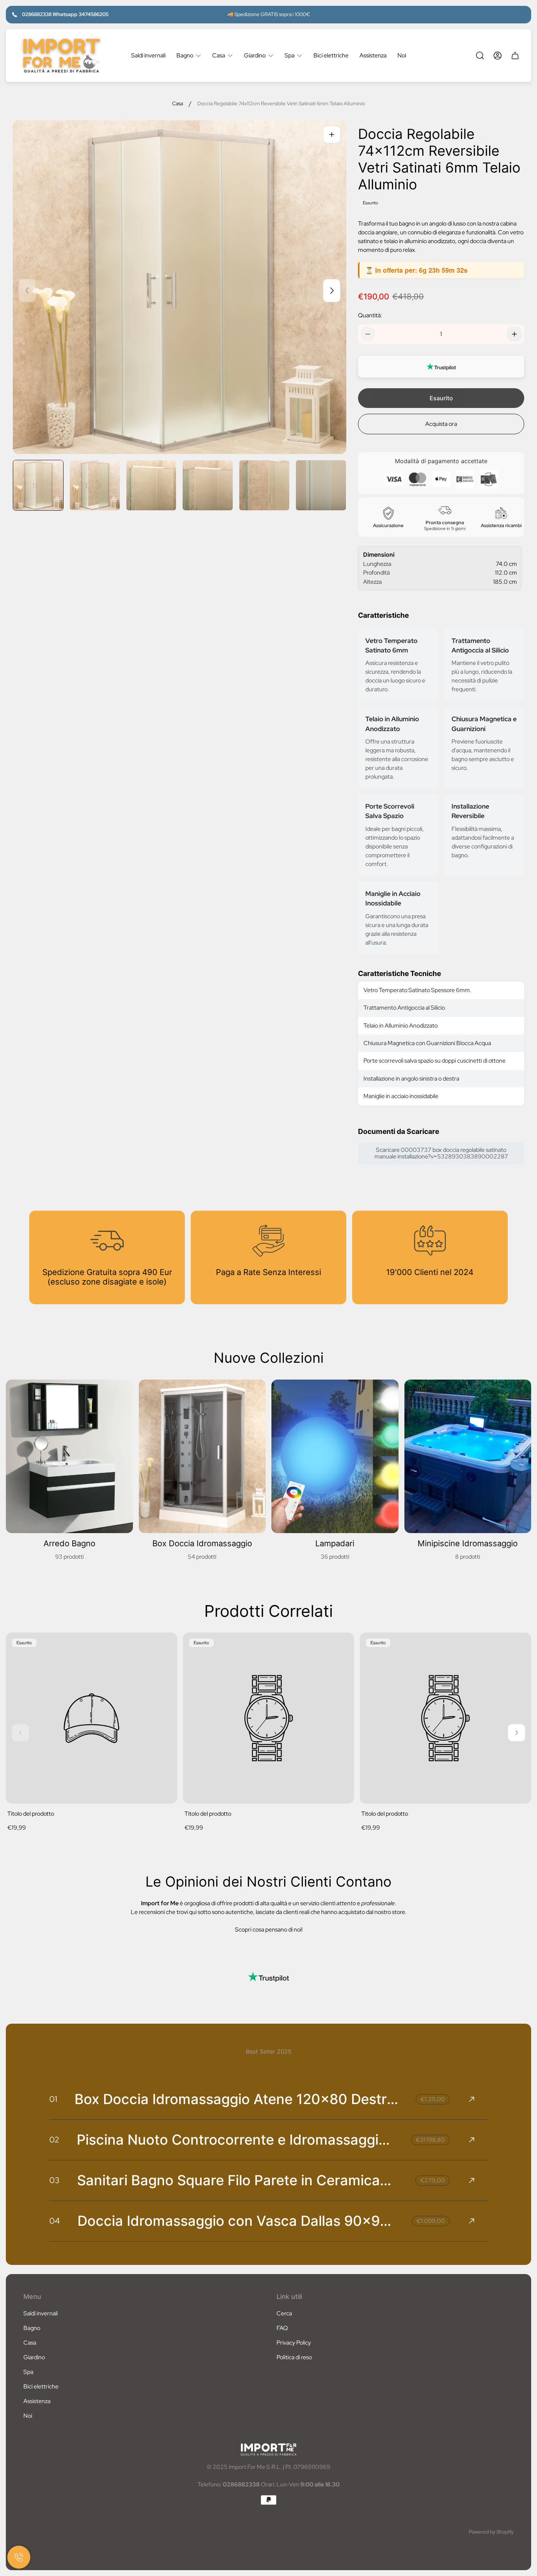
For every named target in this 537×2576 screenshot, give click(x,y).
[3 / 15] (151, 485)
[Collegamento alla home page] (268, 2450)
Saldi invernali (41, 2313)
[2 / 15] (95, 485)
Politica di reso (294, 2357)
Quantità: (370, 315)
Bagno (32, 2328)
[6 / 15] (321, 485)
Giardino (34, 2357)
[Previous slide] (27, 291)
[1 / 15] (38, 485)
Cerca (284, 2313)
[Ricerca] (480, 56)
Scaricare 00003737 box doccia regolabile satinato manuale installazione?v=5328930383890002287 (441, 1153)
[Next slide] (332, 291)
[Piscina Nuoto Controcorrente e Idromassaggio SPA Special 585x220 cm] (268, 2140)
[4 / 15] (208, 485)
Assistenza (37, 2401)
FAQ (282, 2328)
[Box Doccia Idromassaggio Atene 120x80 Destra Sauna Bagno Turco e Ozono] (268, 2099)
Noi (28, 2416)
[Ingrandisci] (332, 135)
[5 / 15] (264, 485)
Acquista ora (441, 424)
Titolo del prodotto (31, 1814)
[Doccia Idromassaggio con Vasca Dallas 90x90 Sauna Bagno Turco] (268, 2221)
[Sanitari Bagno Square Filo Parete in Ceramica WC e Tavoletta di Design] (268, 2180)
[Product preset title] (92, 1718)
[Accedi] (498, 56)
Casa (178, 104)
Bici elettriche (41, 2386)
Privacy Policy (294, 2343)
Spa (28, 2372)
